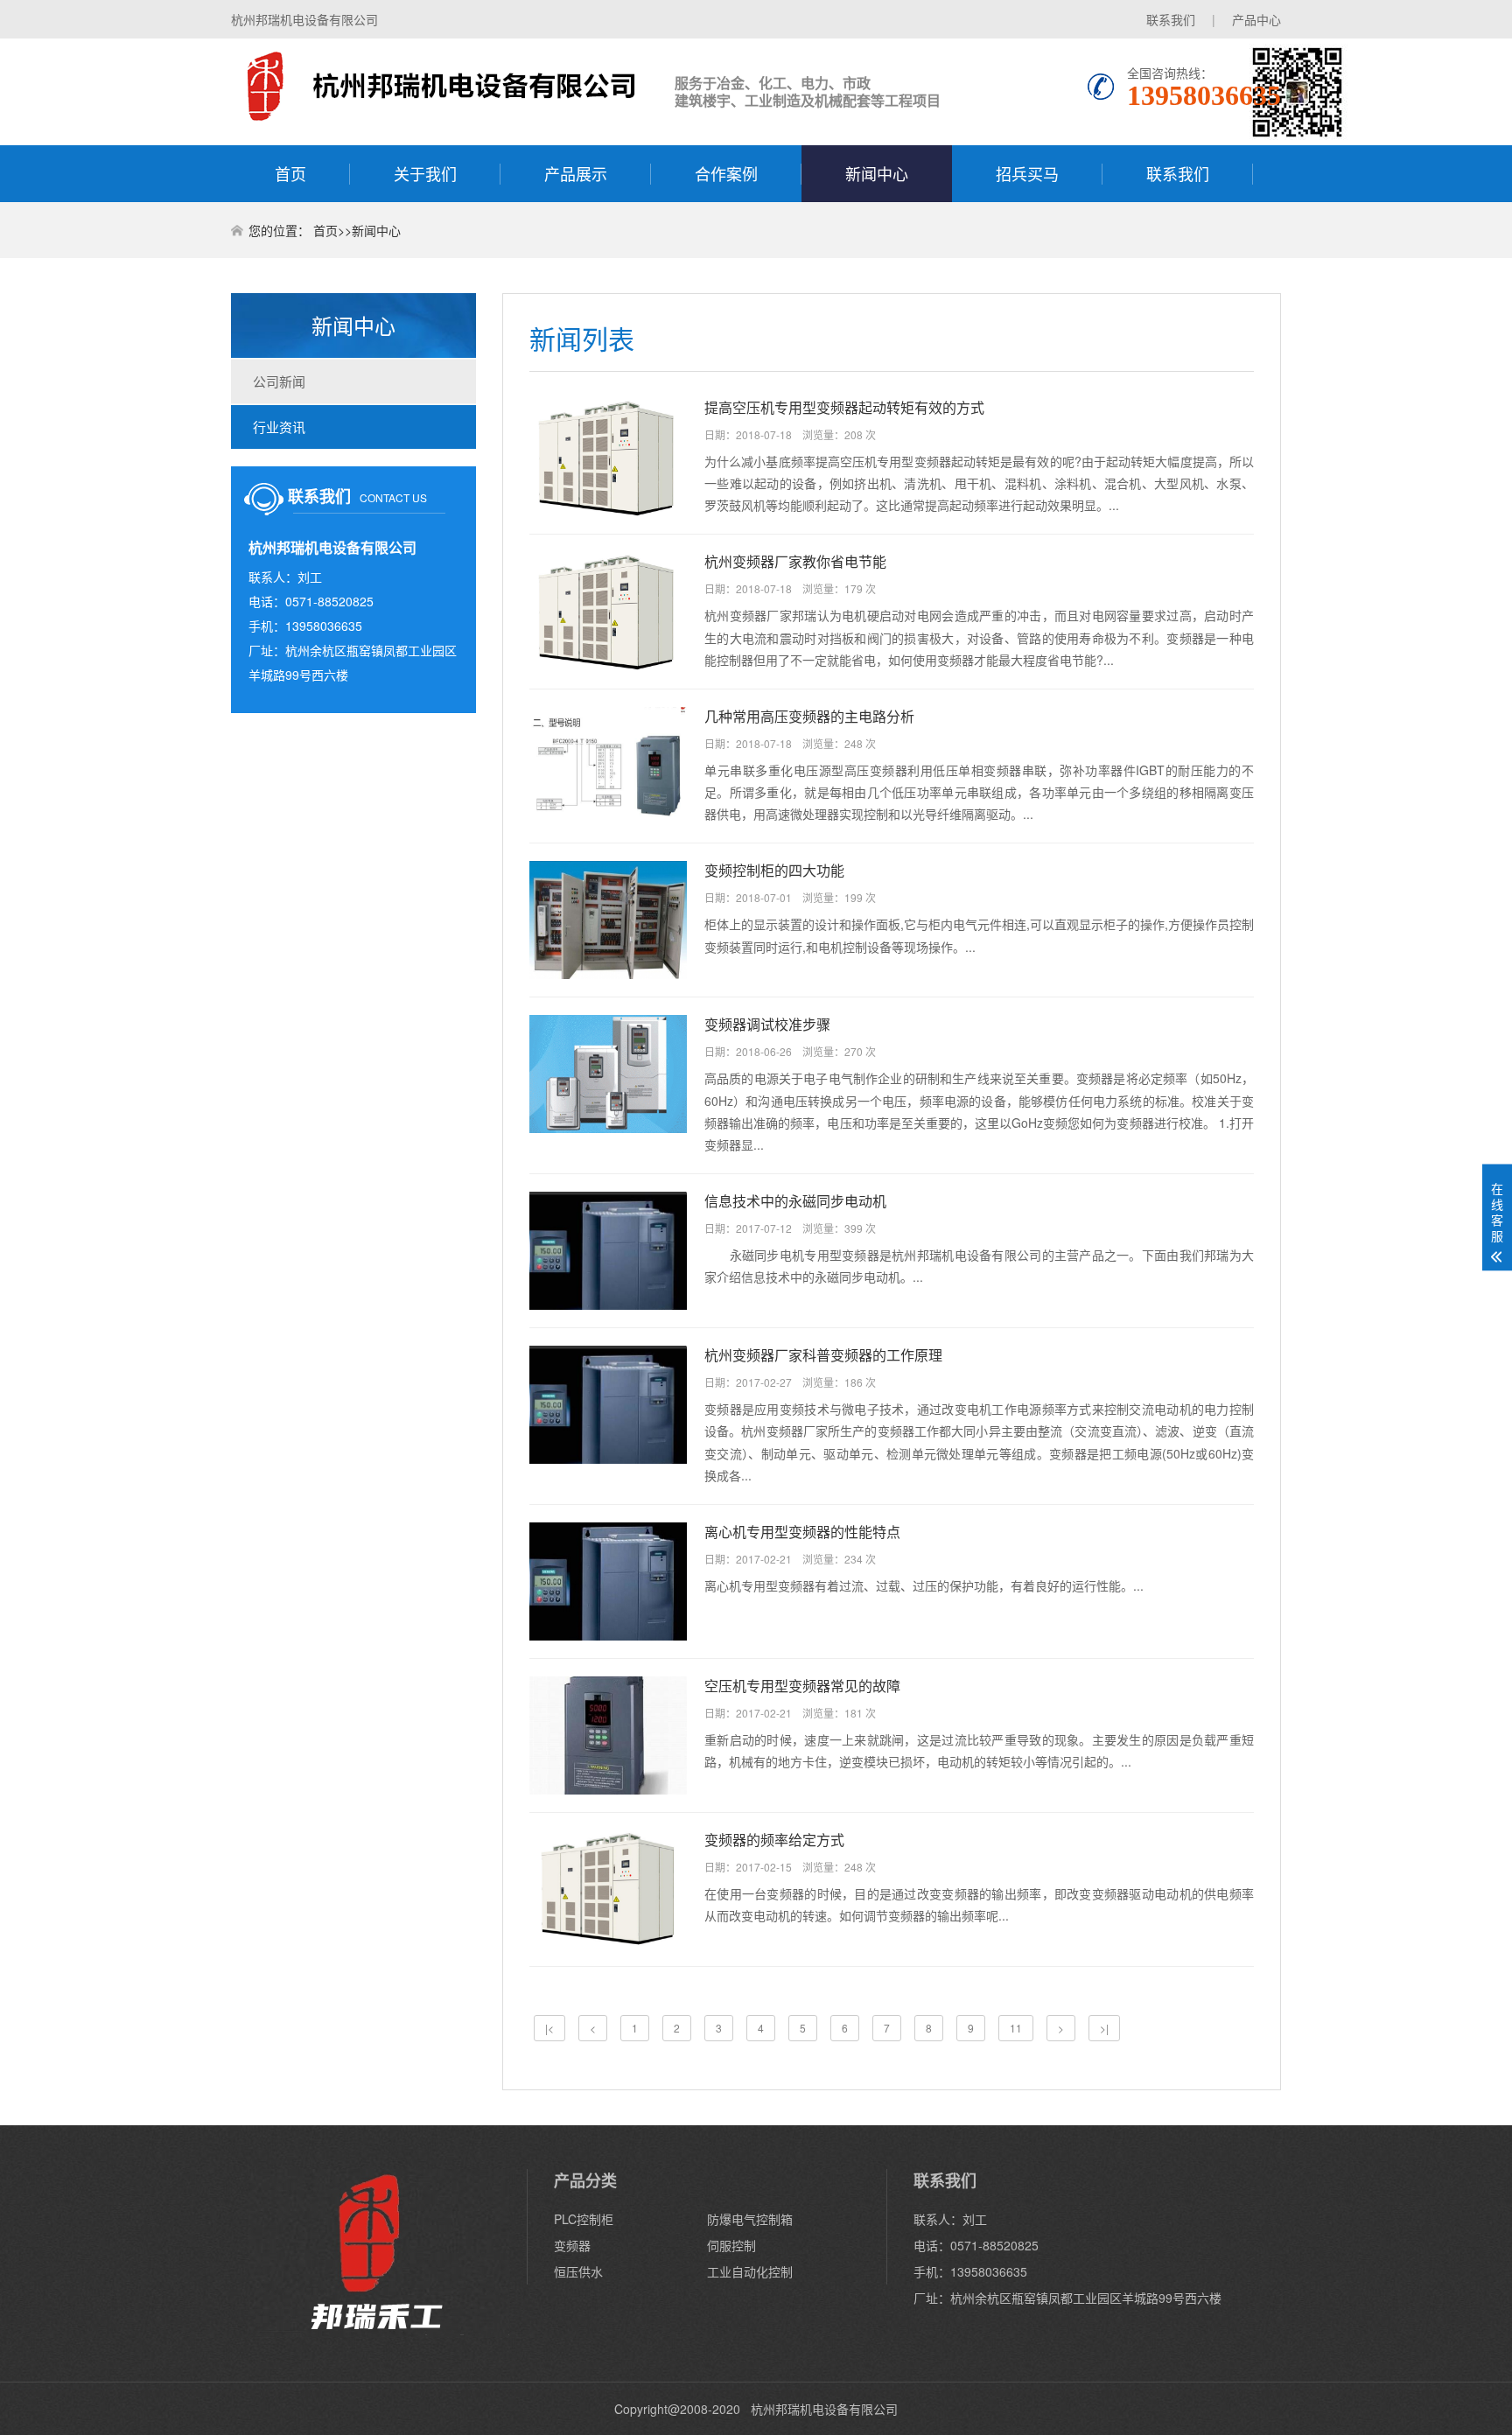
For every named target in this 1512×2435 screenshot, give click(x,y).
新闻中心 (877, 173)
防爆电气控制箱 (750, 2219)
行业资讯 (279, 427)
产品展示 (576, 173)
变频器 (572, 2245)
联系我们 (1171, 19)
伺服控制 (731, 2245)
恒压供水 (578, 2271)
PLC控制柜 (584, 2219)
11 (1016, 2028)
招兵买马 (1027, 173)
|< (549, 2028)
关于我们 (425, 173)
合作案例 (726, 173)
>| (1104, 2028)
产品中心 (1256, 19)
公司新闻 (279, 381)
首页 (290, 173)
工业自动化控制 (750, 2271)
